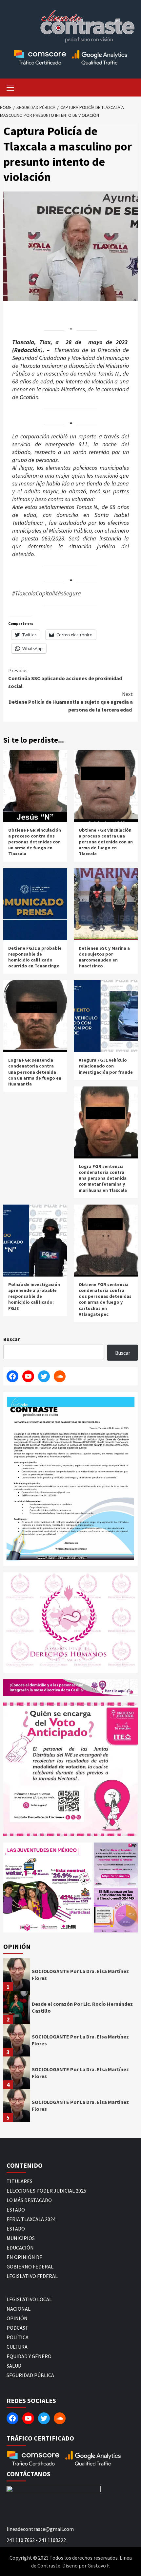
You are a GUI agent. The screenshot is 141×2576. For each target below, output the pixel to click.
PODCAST (18, 2328)
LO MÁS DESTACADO (29, 2200)
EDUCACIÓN (20, 2248)
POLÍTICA (18, 2337)
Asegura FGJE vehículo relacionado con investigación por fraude (106, 1066)
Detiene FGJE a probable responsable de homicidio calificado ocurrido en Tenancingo (35, 957)
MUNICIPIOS (21, 2238)
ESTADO (16, 2210)
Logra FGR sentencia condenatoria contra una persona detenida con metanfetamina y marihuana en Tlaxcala (103, 1178)
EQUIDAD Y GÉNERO (29, 2356)
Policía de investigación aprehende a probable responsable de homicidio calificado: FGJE (34, 1296)
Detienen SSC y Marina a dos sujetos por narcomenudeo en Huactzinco (104, 957)
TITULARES (20, 2181)
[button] (48, 1888)
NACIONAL (19, 2309)
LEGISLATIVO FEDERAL (32, 2276)
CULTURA (17, 2347)
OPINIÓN (17, 2318)
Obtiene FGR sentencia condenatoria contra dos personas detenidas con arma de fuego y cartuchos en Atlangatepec (105, 1299)
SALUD (14, 2366)
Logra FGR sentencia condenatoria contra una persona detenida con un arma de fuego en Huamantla (35, 1072)
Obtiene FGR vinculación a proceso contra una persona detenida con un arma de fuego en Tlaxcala (106, 842)
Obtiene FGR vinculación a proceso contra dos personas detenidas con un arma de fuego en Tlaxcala (35, 842)
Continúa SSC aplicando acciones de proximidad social (65, 678)
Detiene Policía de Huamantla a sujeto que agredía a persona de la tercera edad (71, 702)
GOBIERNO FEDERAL (30, 2267)
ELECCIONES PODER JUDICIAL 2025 (46, 2191)
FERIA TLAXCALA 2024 (31, 2219)
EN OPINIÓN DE (24, 2257)
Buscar (11, 1339)
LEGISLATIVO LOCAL (29, 2299)
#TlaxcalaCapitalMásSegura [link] (47, 593)
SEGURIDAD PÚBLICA (30, 2375)
